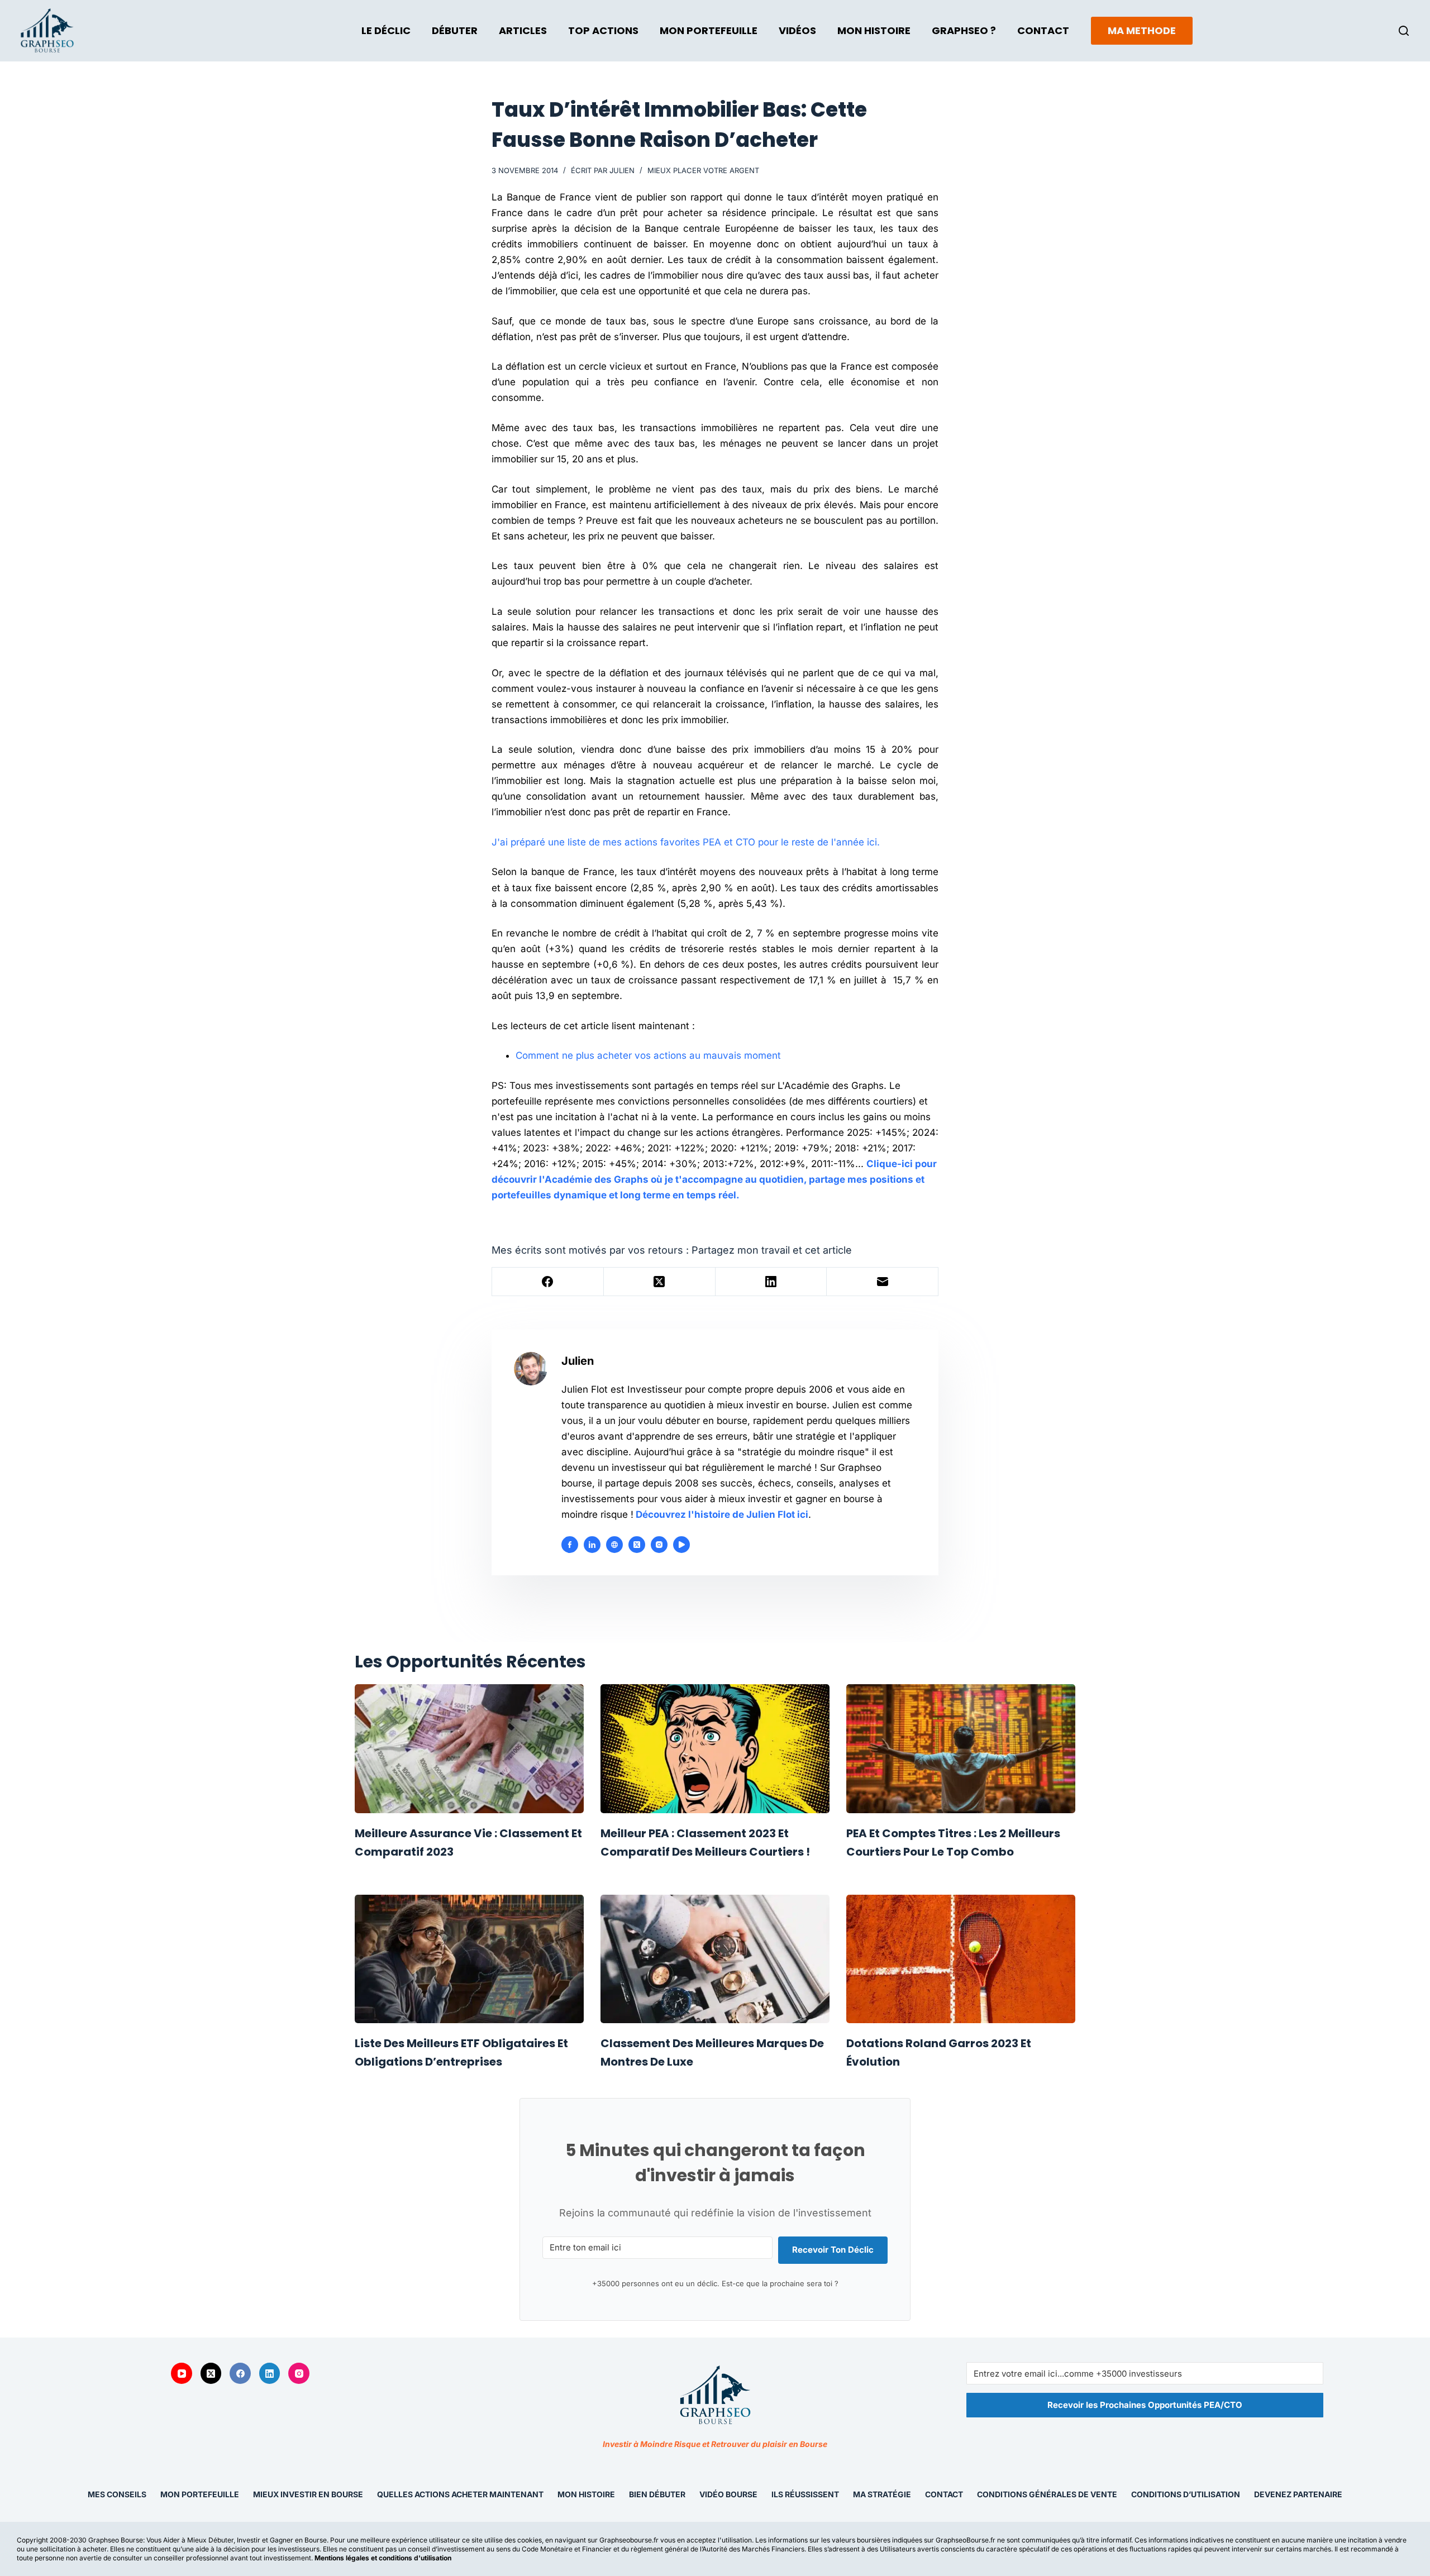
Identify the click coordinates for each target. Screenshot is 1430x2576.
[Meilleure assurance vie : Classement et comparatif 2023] (469, 1749)
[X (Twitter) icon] (637, 1545)
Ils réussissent (805, 2494)
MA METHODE (1142, 30)
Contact (1043, 30)
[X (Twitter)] (660, 1282)
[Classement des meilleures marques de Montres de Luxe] (715, 1959)
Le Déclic (386, 30)
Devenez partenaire (1298, 2494)
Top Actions (603, 30)
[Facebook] (548, 1282)
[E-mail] (883, 1282)
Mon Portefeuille (709, 30)
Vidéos (797, 30)
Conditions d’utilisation (1186, 2494)
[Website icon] (614, 1545)
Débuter (455, 30)
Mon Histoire (874, 30)
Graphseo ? (964, 30)
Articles (523, 30)
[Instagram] (299, 2373)
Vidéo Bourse (728, 2494)
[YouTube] (182, 2373)
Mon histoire (586, 2494)
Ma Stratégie (882, 2494)
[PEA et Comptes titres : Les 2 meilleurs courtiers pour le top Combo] (961, 1749)
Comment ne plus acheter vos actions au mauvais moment (648, 1055)
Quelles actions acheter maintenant (460, 2494)
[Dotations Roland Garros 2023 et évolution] (961, 1959)
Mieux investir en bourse (308, 2494)
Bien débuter (657, 2494)
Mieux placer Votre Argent (703, 170)
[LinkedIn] (771, 1282)
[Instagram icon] (659, 1545)
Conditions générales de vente (1047, 2494)
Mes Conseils (117, 2494)
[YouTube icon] (681, 1545)
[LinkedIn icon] (592, 1545)
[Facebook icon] (570, 1545)
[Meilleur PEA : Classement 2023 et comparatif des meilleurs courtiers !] (715, 1749)
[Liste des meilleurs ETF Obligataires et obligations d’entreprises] (469, 1959)
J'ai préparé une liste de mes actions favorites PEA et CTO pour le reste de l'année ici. (686, 842)
